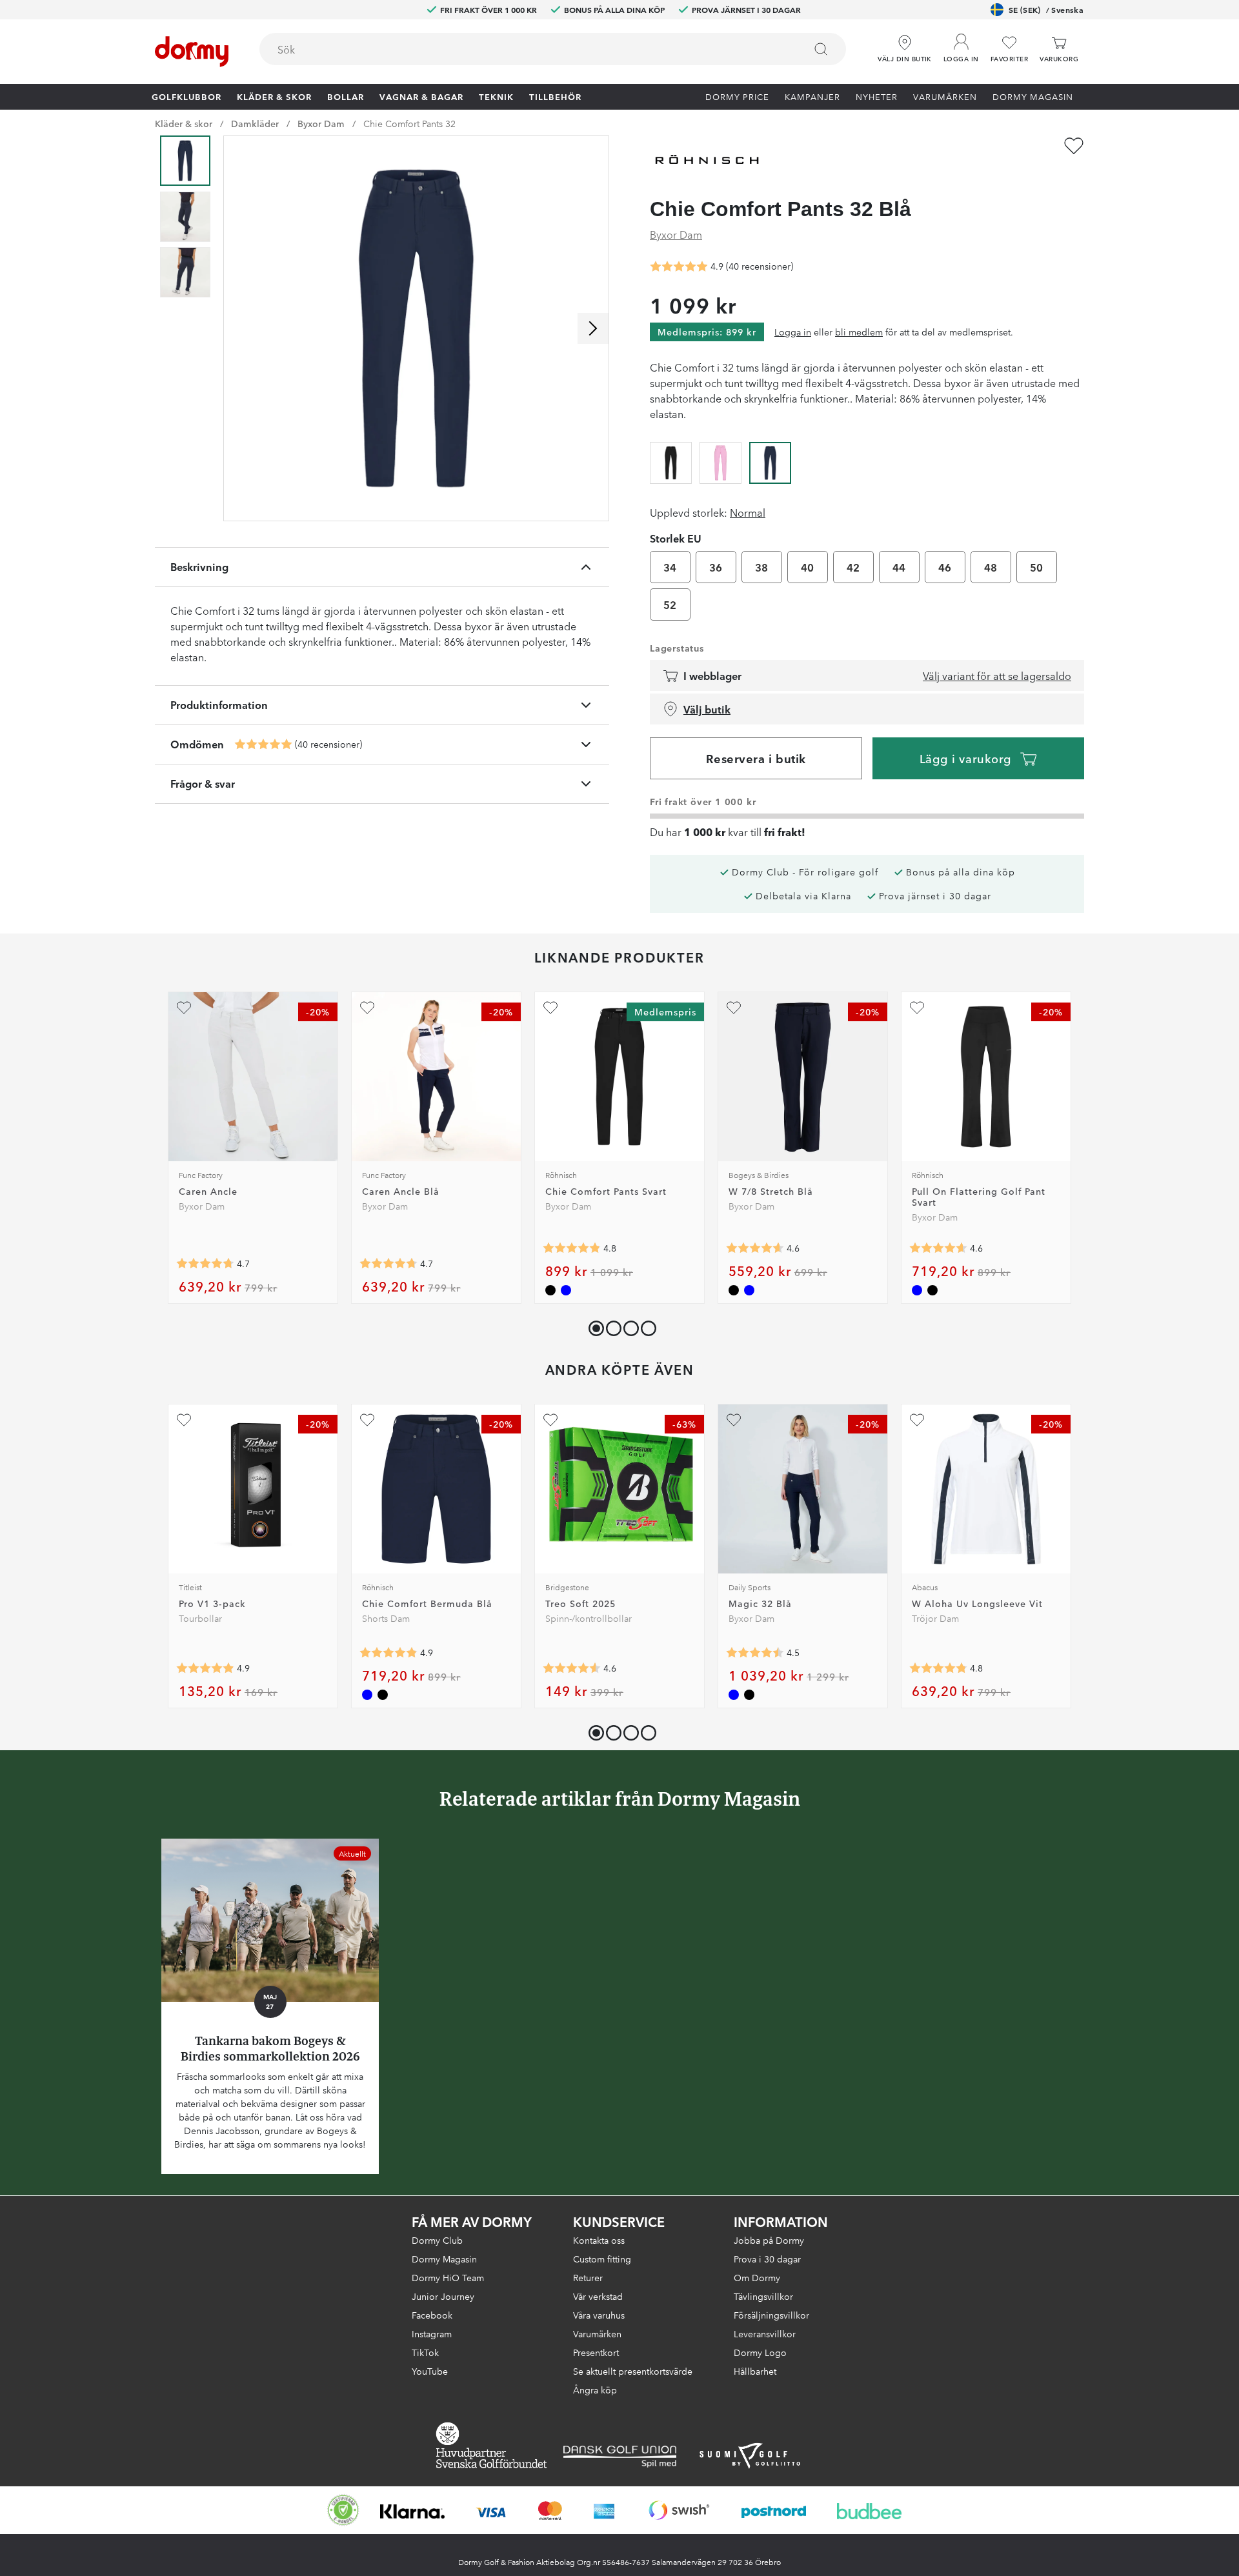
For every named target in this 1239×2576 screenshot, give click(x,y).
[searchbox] (523, 49)
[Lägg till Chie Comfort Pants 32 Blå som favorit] (1074, 146)
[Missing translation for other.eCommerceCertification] (343, 2510)
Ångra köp (595, 2390)
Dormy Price (737, 96)
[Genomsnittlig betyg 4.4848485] (755, 1653)
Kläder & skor (274, 96)
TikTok (425, 2352)
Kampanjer (812, 96)
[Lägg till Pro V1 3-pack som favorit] (184, 1420)
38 (762, 567)
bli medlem (859, 332)
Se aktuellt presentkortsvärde (633, 2371)
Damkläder (255, 123)
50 (1037, 567)
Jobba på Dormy (769, 2240)
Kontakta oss (599, 2240)
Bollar (346, 96)
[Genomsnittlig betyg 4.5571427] (572, 1668)
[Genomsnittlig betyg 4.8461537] (572, 1248)
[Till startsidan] (192, 52)
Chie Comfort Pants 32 (409, 123)
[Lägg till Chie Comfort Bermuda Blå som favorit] (367, 1420)
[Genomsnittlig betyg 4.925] (263, 744)
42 (853, 567)
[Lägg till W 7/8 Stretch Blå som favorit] (734, 1008)
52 (670, 604)
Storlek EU (676, 538)
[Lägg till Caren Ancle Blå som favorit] (367, 1008)
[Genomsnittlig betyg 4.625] (755, 1248)
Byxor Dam (321, 123)
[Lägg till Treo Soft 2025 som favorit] (550, 1420)
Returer (588, 2277)
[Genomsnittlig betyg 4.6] (938, 1248)
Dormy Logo (760, 2352)
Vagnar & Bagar (421, 96)
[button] (961, 45)
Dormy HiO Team (448, 2277)
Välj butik (707, 709)
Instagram (432, 2333)
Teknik (496, 96)
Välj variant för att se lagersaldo (997, 675)
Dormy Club (437, 2240)
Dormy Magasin (1033, 96)
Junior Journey (443, 2296)
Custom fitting (602, 2259)
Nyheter (877, 96)
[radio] (671, 461)
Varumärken (945, 96)
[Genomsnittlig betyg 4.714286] (205, 1264)
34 (670, 567)
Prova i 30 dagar (767, 2259)
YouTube (430, 2371)
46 (945, 567)
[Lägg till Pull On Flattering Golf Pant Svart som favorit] (917, 1008)
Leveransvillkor (765, 2333)
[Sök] (821, 49)
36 (716, 567)
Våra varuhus (599, 2315)
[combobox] (553, 49)
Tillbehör (555, 96)
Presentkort (596, 2352)
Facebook (432, 2315)
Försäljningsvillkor (771, 2315)
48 (991, 567)
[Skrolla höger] (593, 328)
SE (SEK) (1046, 9)
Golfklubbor (186, 96)
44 (899, 567)
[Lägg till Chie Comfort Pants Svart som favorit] (550, 1008)
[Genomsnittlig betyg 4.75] (938, 1668)
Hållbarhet (755, 2371)
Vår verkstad (598, 2296)
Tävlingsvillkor (763, 2296)
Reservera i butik (756, 758)
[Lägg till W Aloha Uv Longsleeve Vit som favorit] (917, 1420)
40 (808, 567)
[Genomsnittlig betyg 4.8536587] (388, 1653)
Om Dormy (757, 2277)
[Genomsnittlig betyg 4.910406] (205, 1668)
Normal (748, 512)
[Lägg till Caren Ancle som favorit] (184, 1008)
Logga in (793, 332)
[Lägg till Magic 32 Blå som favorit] (734, 1420)
